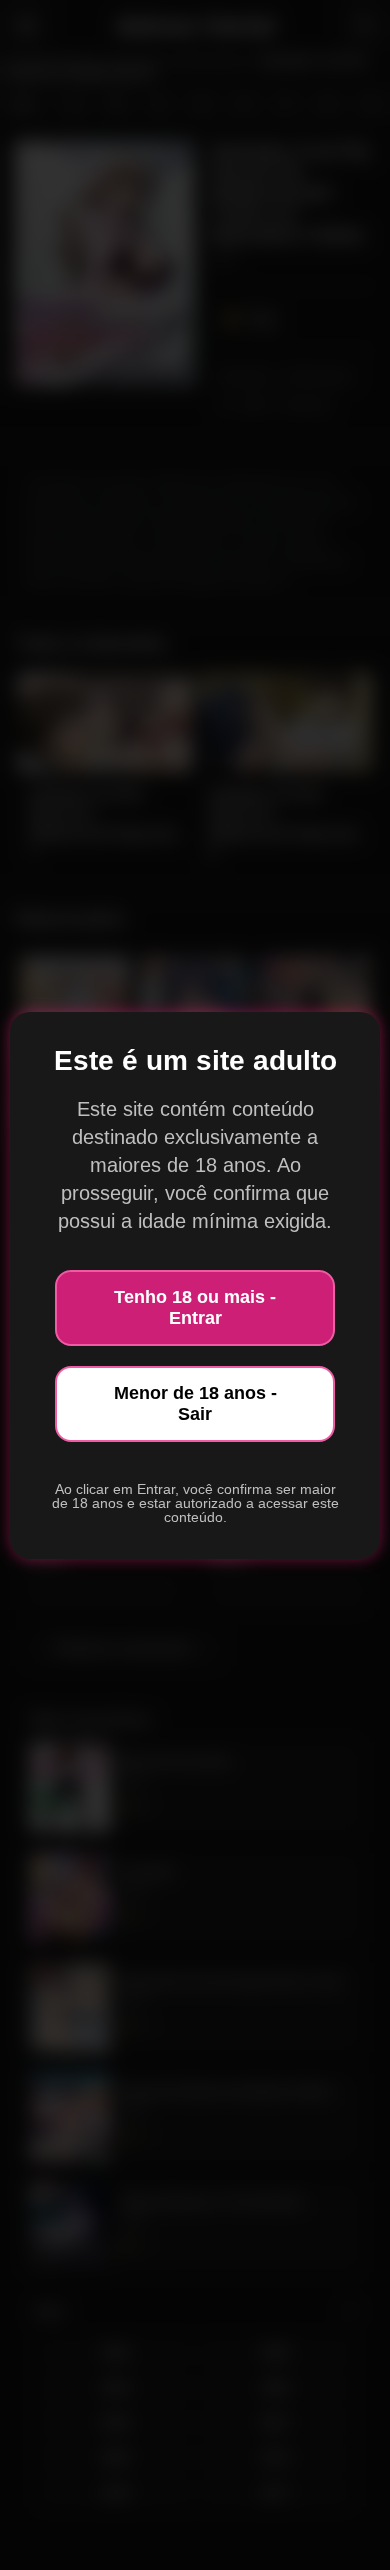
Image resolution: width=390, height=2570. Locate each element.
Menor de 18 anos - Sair (195, 1403)
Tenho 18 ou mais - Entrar (195, 1307)
